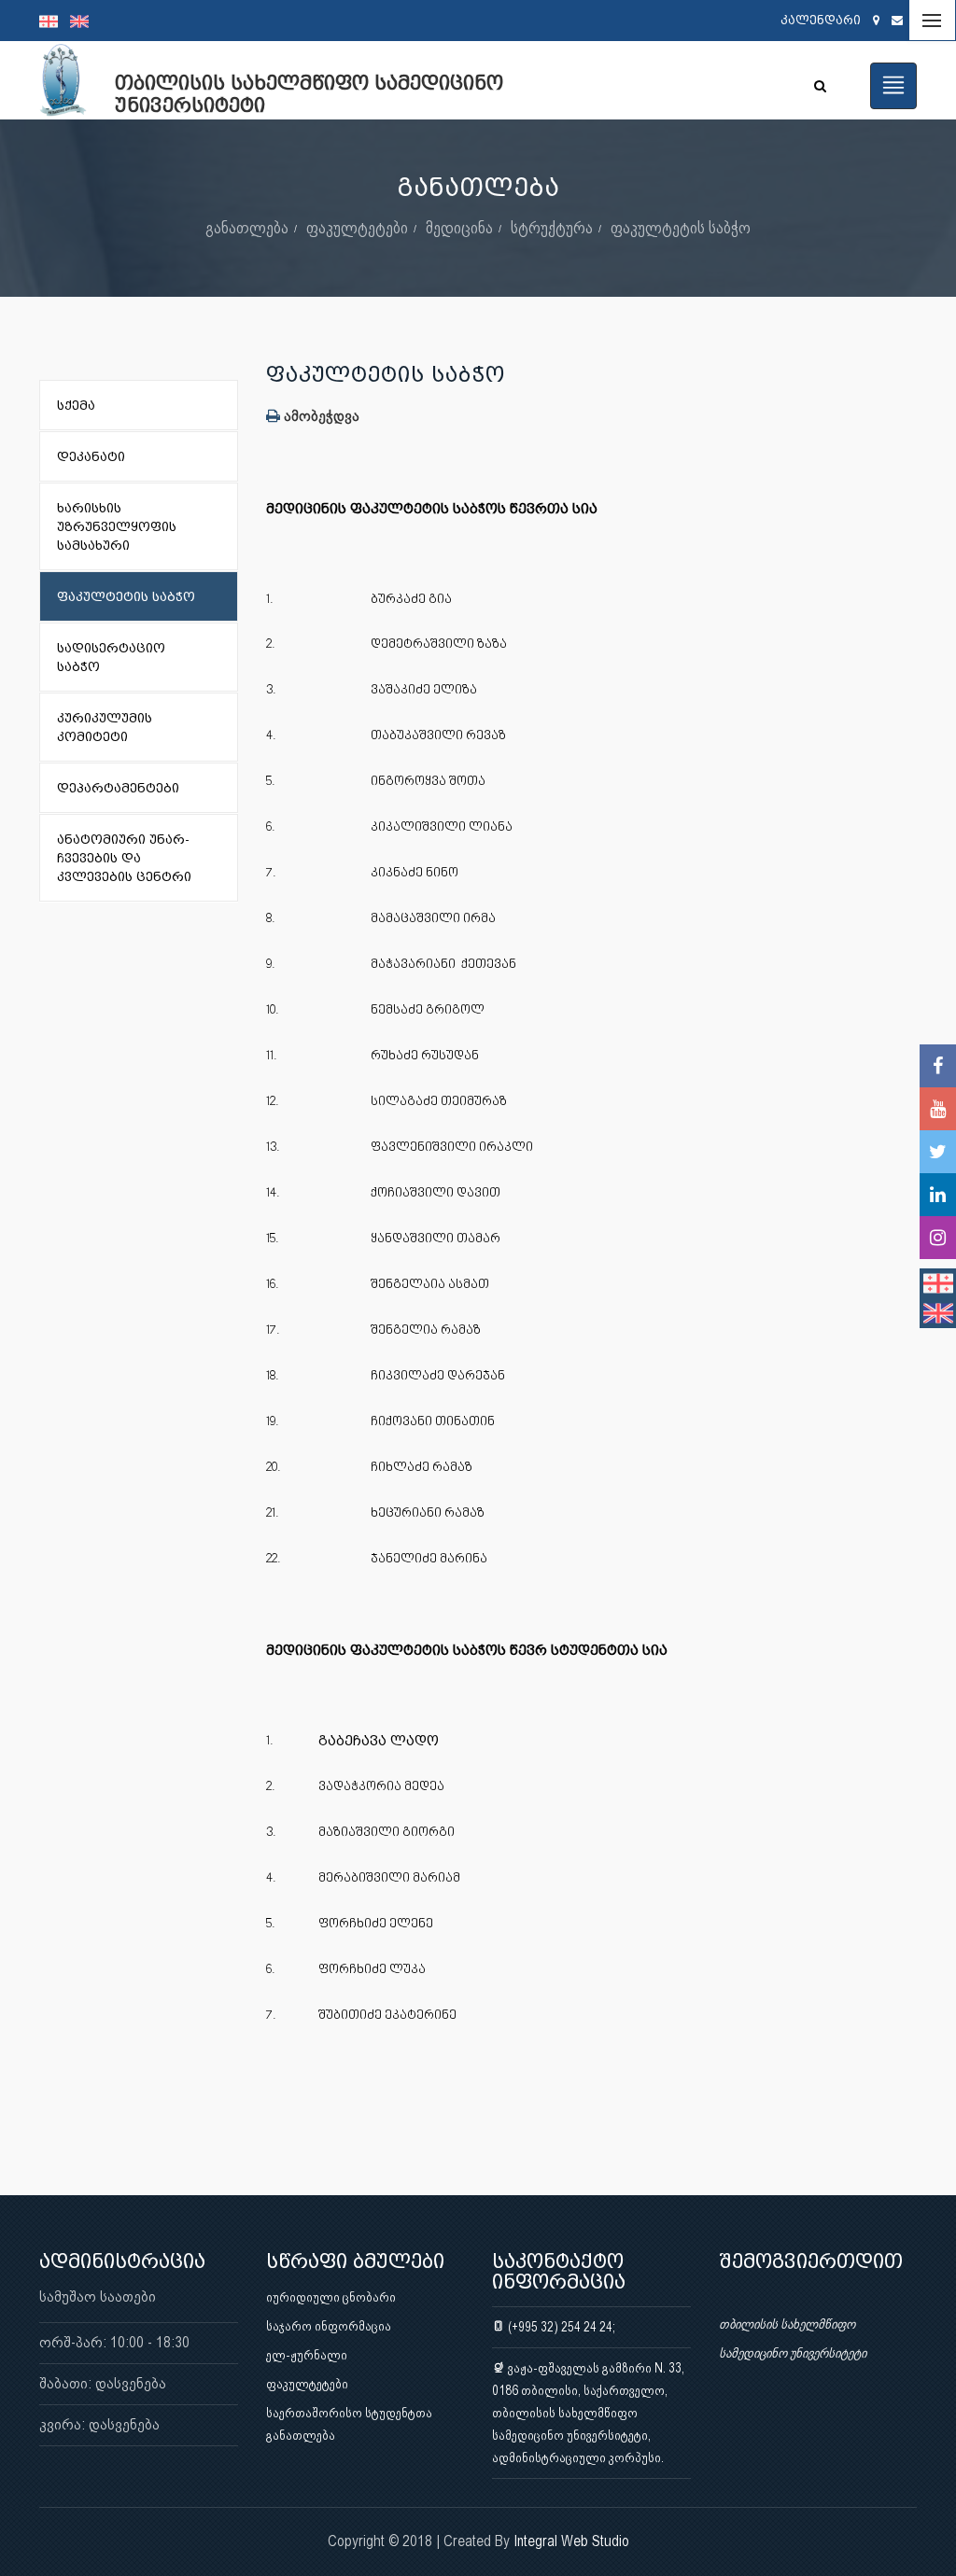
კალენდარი (821, 20)
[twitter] (938, 1152)
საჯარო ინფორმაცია (329, 2326)
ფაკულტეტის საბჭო (681, 227)
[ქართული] (55, 21)
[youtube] (938, 1109)
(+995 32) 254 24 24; (560, 2327)
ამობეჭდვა (320, 416)
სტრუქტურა (552, 227)
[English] (84, 21)
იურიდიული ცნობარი (331, 2297)
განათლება (247, 227)
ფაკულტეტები (357, 227)
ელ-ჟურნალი (307, 2355)
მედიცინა (459, 227)
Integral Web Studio (571, 2541)
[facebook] (938, 1066)
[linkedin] (938, 1195)
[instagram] (938, 1238)
